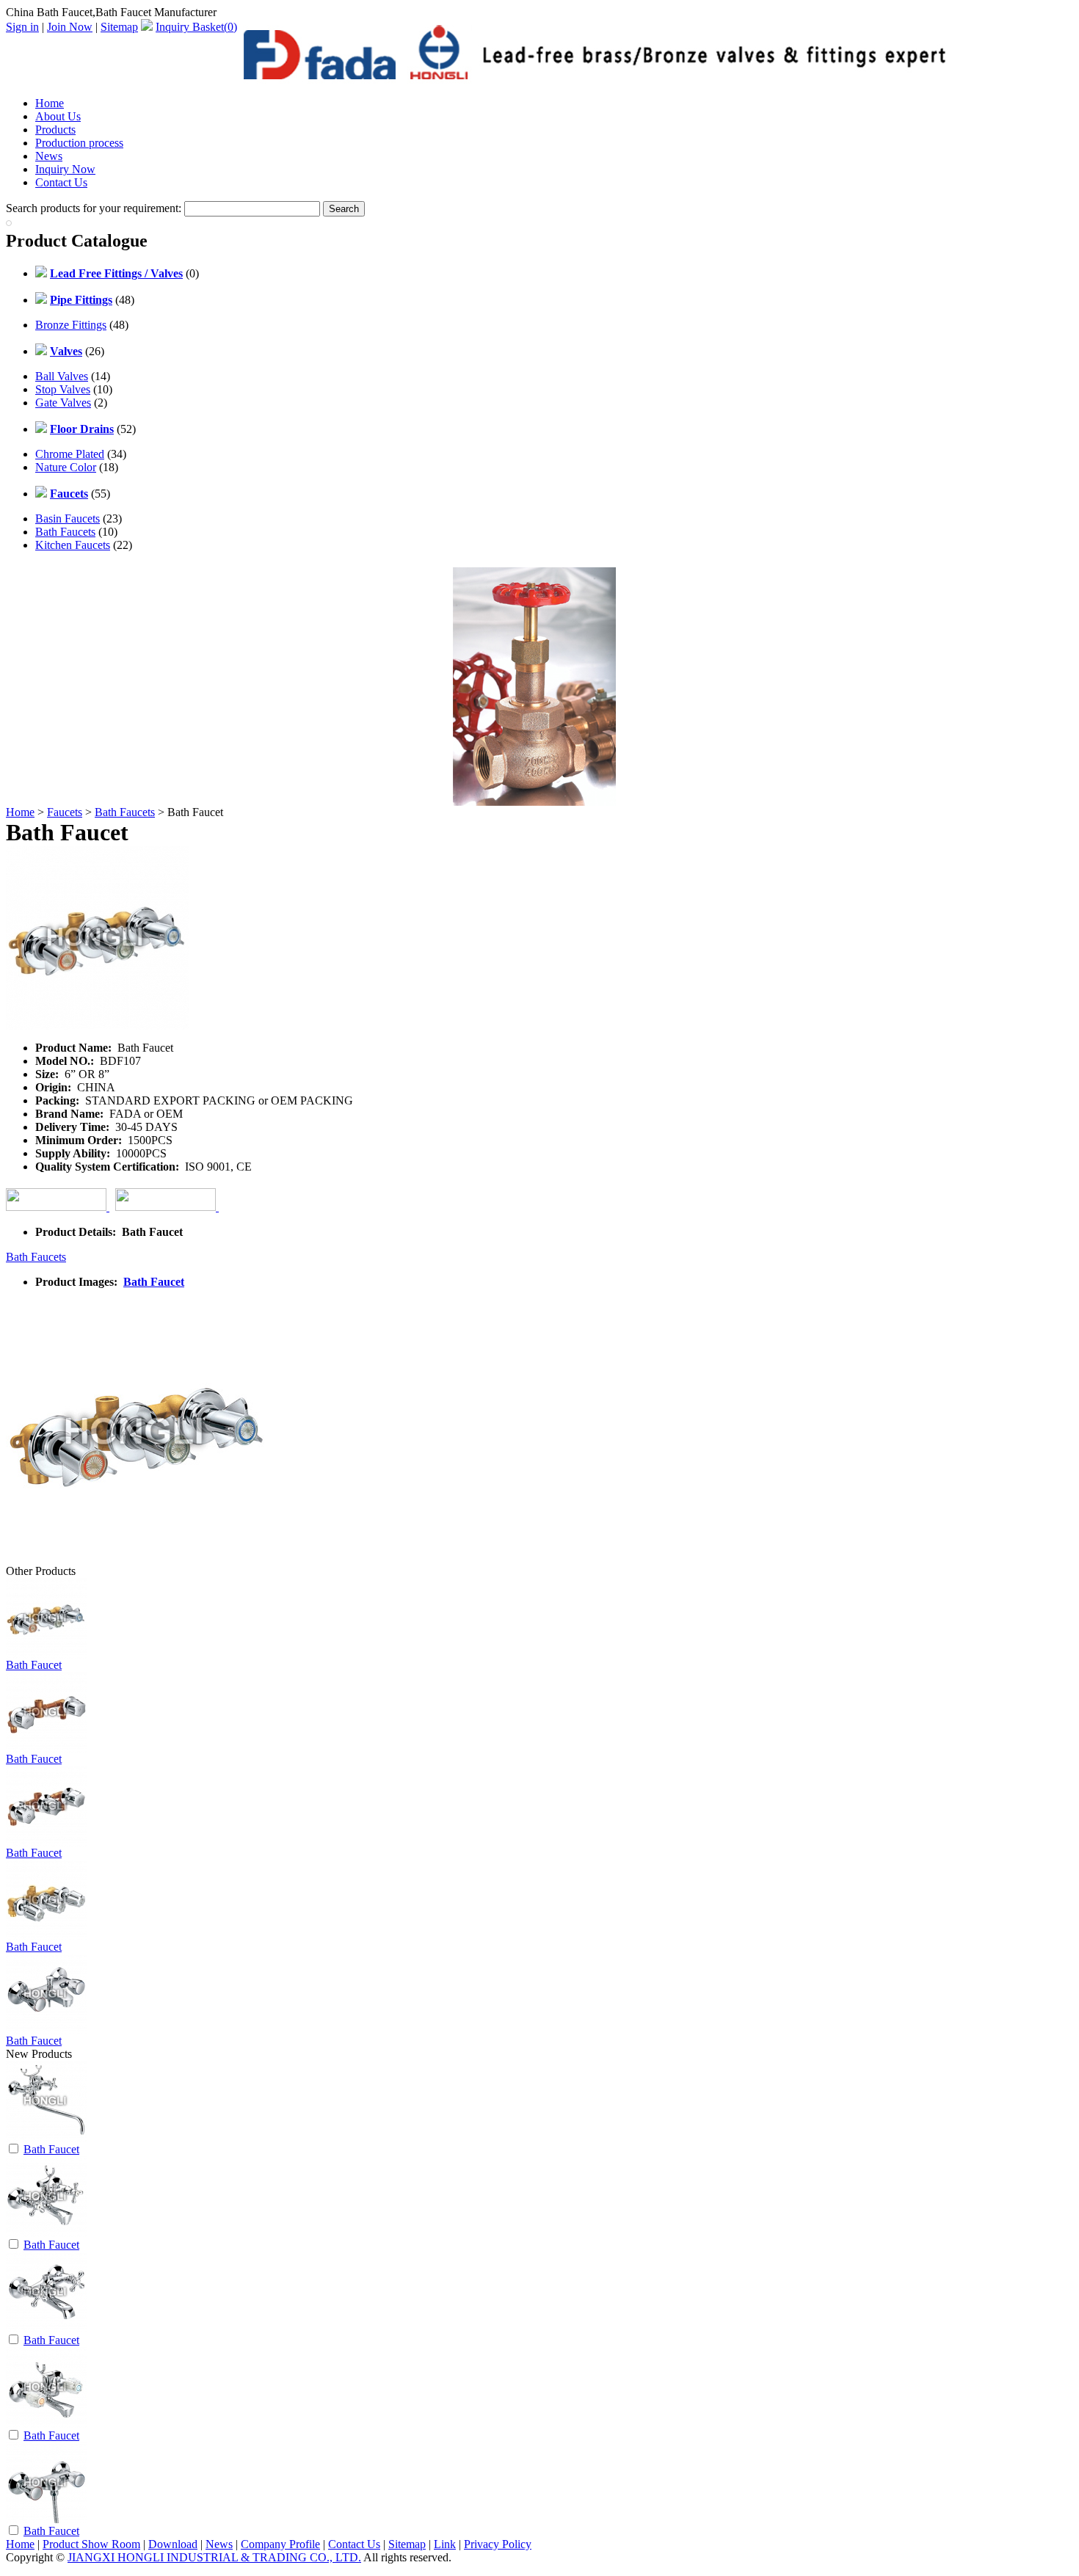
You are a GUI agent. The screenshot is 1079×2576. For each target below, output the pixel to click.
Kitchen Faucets (73, 545)
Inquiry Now (65, 169)
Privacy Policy (498, 2544)
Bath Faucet (154, 1282)
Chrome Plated (70, 454)
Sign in (22, 27)
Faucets (65, 812)
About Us (58, 116)
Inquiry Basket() (196, 27)
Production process (79, 143)
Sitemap (119, 27)
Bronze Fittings (71, 325)
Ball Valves (62, 376)
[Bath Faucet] (46, 2137)
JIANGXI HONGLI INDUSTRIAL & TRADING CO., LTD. (214, 2557)
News (49, 156)
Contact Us (61, 182)
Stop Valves (63, 389)
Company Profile (280, 2544)
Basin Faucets (68, 519)
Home (50, 103)
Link (445, 2544)
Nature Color (66, 467)
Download (173, 2544)
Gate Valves (63, 403)
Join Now (70, 27)
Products (55, 130)
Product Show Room (91, 2544)
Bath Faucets (65, 532)
